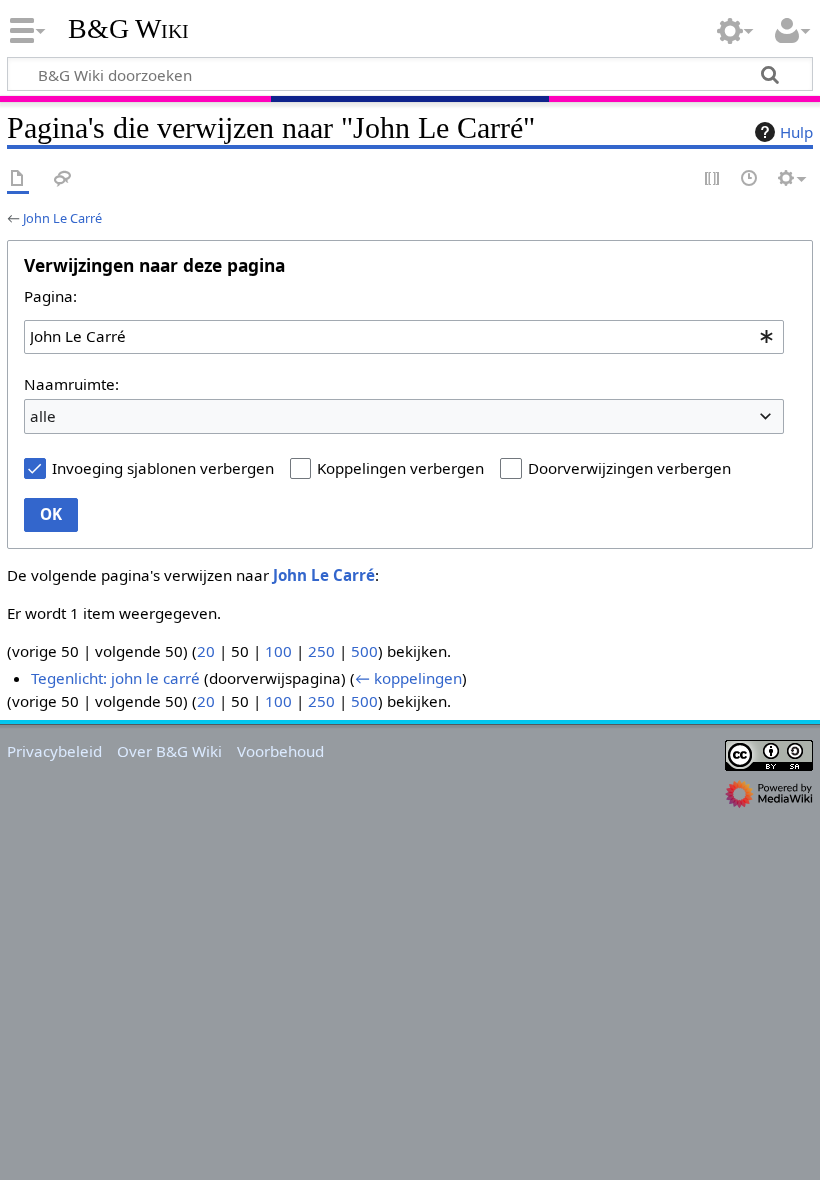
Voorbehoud (280, 751)
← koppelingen (408, 678)
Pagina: (50, 296)
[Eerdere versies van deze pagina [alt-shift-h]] (750, 179)
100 (278, 651)
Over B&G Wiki (169, 751)
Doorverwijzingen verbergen (629, 468)
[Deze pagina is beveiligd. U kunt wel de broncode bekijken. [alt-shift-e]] (713, 179)
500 (364, 651)
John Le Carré (62, 218)
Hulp (796, 132)
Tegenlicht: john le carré (115, 678)
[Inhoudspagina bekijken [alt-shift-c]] (18, 179)
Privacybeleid (54, 751)
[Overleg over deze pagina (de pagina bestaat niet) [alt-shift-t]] (63, 179)
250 (321, 651)
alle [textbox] (43, 416)
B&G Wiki (128, 29)
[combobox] (404, 337)
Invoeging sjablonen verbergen (163, 468)
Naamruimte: (71, 384)
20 (206, 651)
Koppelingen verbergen (400, 468)
